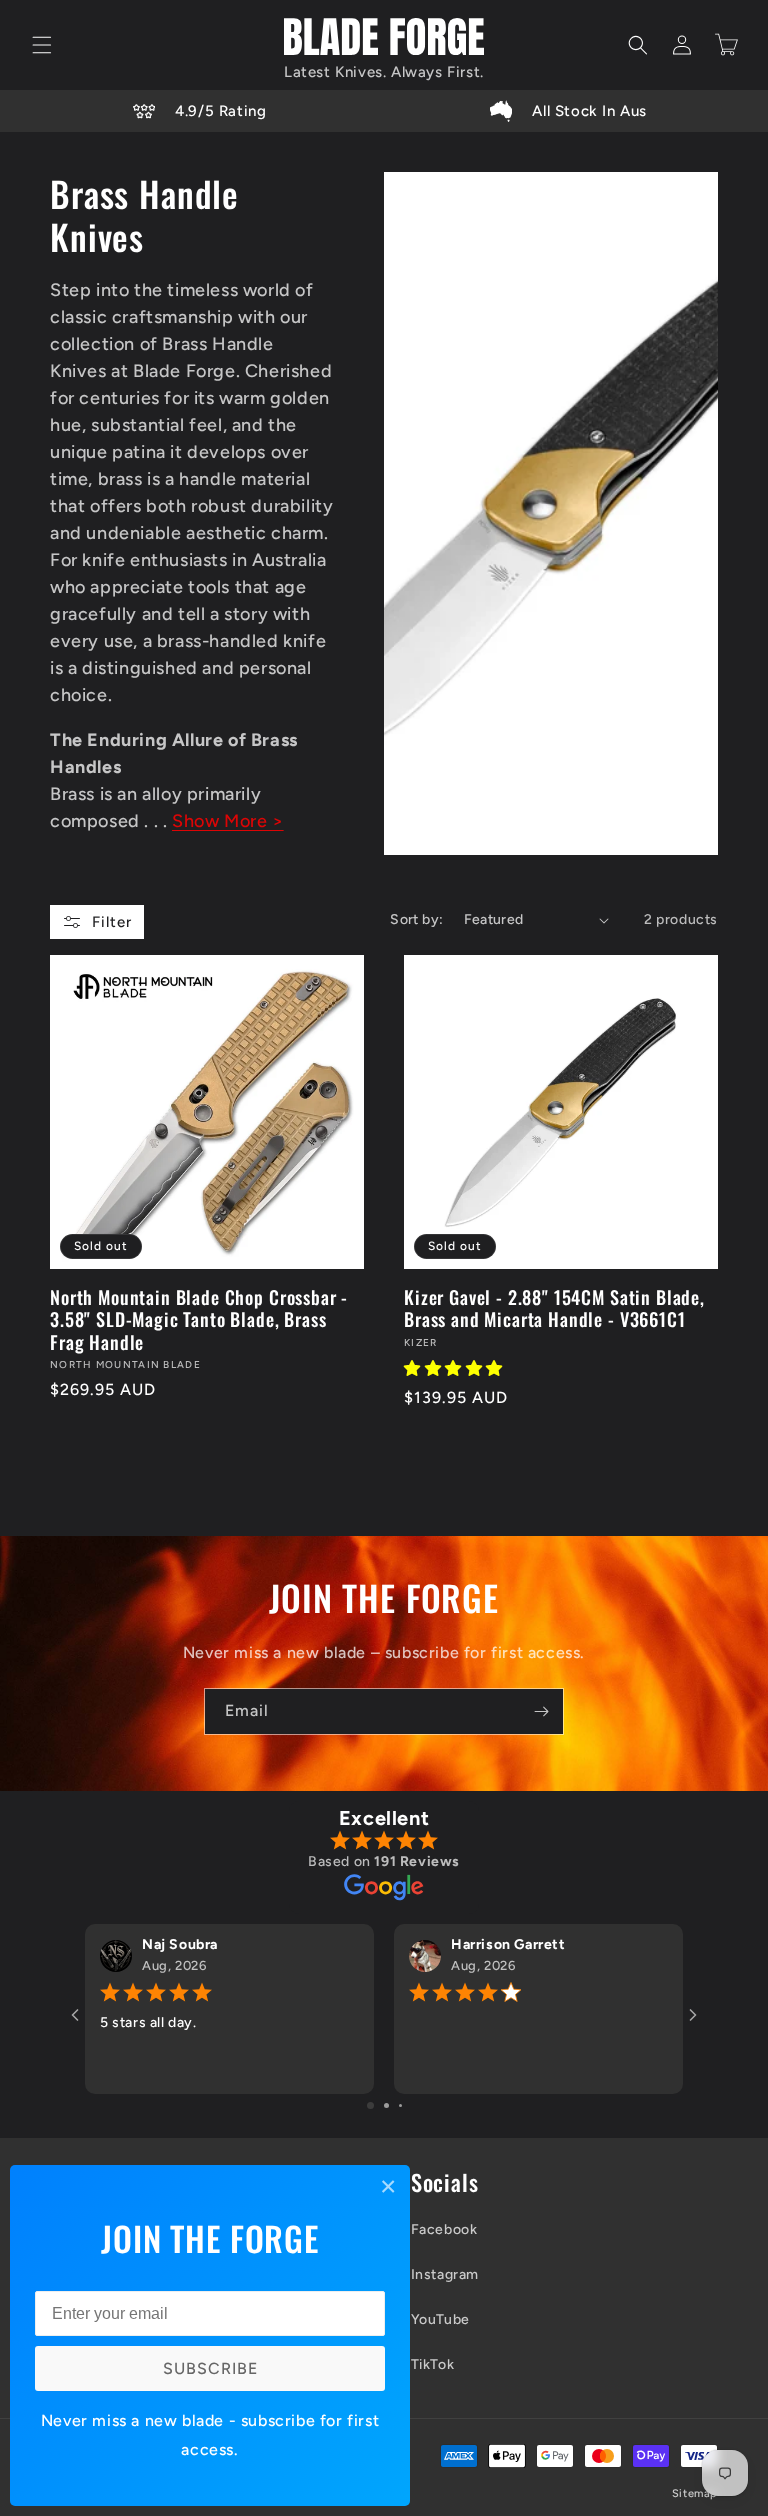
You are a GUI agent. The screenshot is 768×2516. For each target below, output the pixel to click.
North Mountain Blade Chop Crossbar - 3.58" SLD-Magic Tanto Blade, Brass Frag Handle (199, 1319)
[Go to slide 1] (370, 2105)
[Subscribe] (541, 1711)
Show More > (228, 821)
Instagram (445, 2274)
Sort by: (416, 919)
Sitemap (695, 2493)
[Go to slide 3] (400, 2105)
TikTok (433, 2364)
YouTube (440, 2319)
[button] (42, 45)
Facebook (444, 2229)
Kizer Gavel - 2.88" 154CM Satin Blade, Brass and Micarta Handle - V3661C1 (554, 1308)
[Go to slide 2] (386, 2105)
